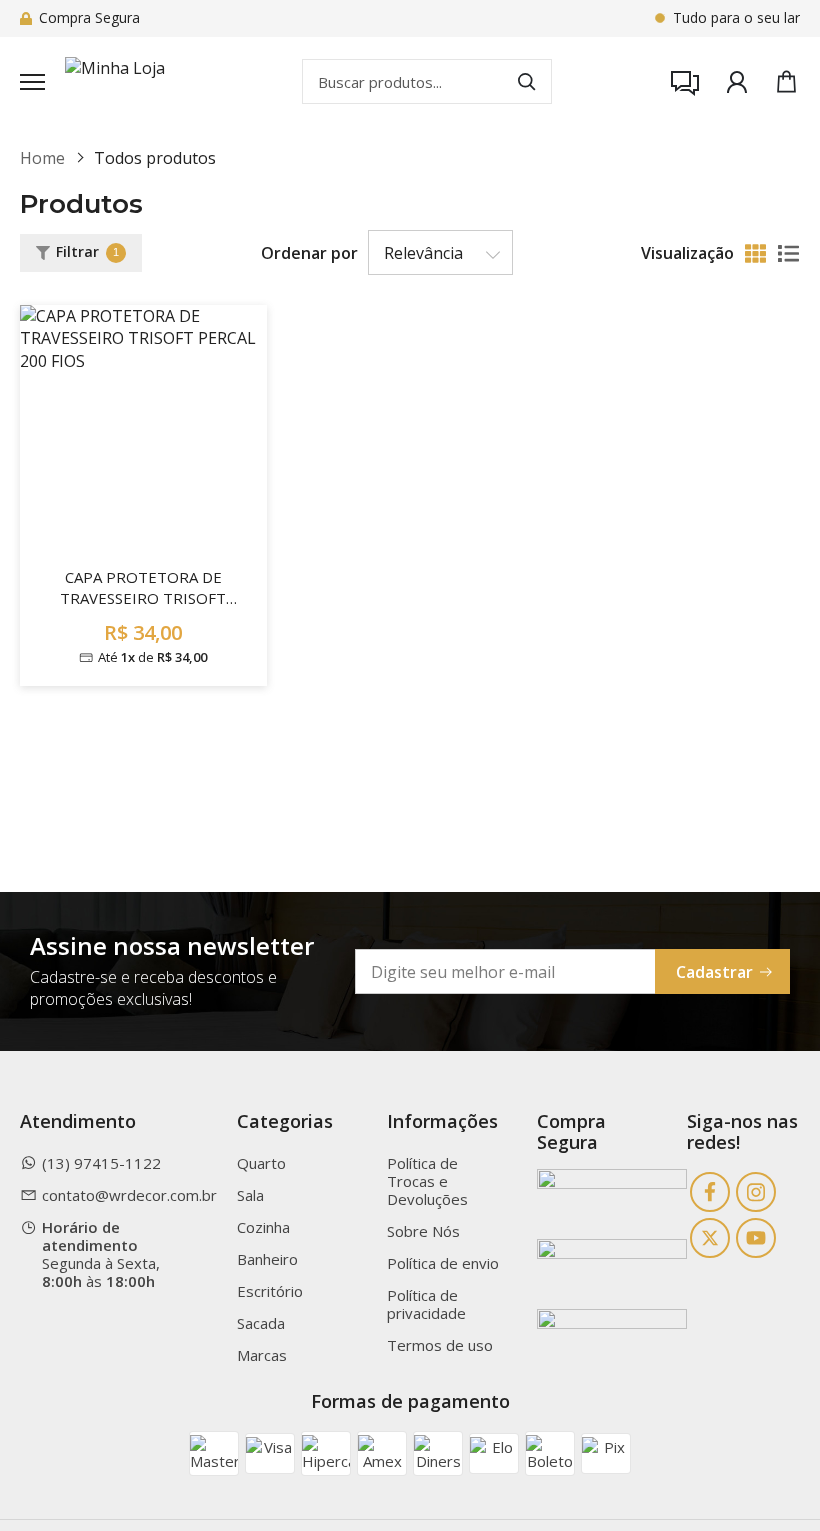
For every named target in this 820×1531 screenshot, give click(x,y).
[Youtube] (756, 1238)
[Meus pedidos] (737, 82)
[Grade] (755, 253)
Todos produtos (155, 158)
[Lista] (788, 253)
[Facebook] (710, 1192)
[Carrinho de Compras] (786, 81)
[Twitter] (710, 1238)
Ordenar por (309, 253)
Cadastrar (714, 972)
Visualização (687, 253)
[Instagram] (756, 1192)
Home (42, 158)
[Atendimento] (685, 82)
